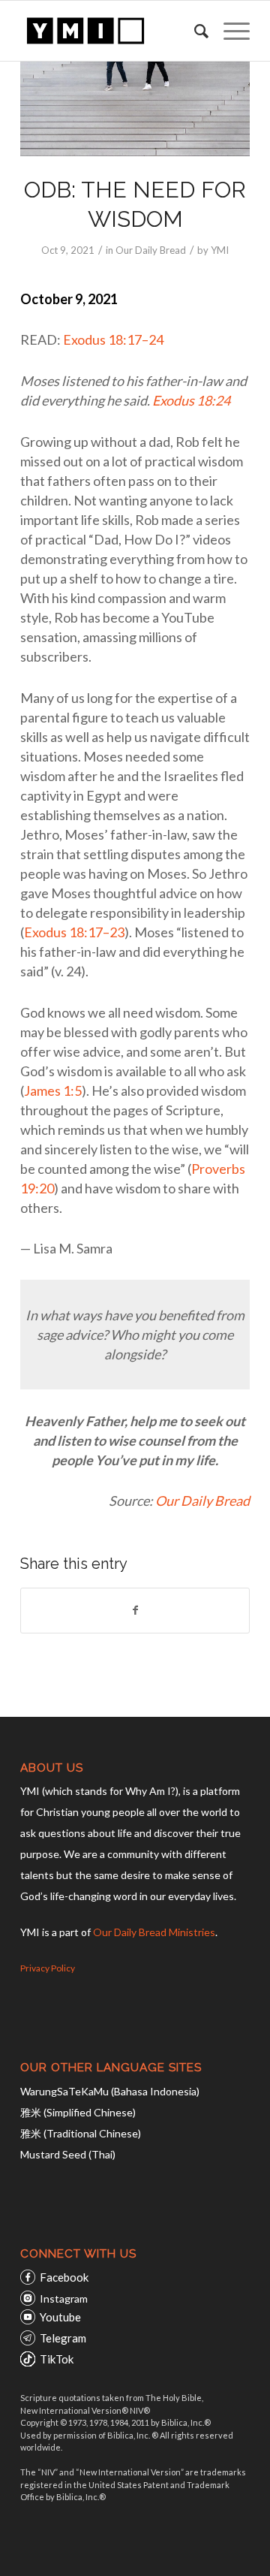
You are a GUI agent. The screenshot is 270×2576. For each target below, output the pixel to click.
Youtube (60, 2317)
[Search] (194, 31)
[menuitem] (194, 31)
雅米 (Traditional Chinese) (81, 2133)
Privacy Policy (48, 1968)
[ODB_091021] (135, 109)
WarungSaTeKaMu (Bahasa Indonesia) (110, 2091)
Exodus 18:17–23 (74, 932)
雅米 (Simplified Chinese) (78, 2112)
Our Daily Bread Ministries (154, 1932)
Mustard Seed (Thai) (68, 2154)
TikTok (57, 2359)
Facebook (64, 2277)
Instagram (64, 2298)
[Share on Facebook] (135, 1610)
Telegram (63, 2338)
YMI (220, 250)
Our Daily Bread (151, 250)
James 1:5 (53, 1090)
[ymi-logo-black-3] (112, 31)
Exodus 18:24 (191, 400)
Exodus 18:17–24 (113, 339)
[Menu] (229, 31)
